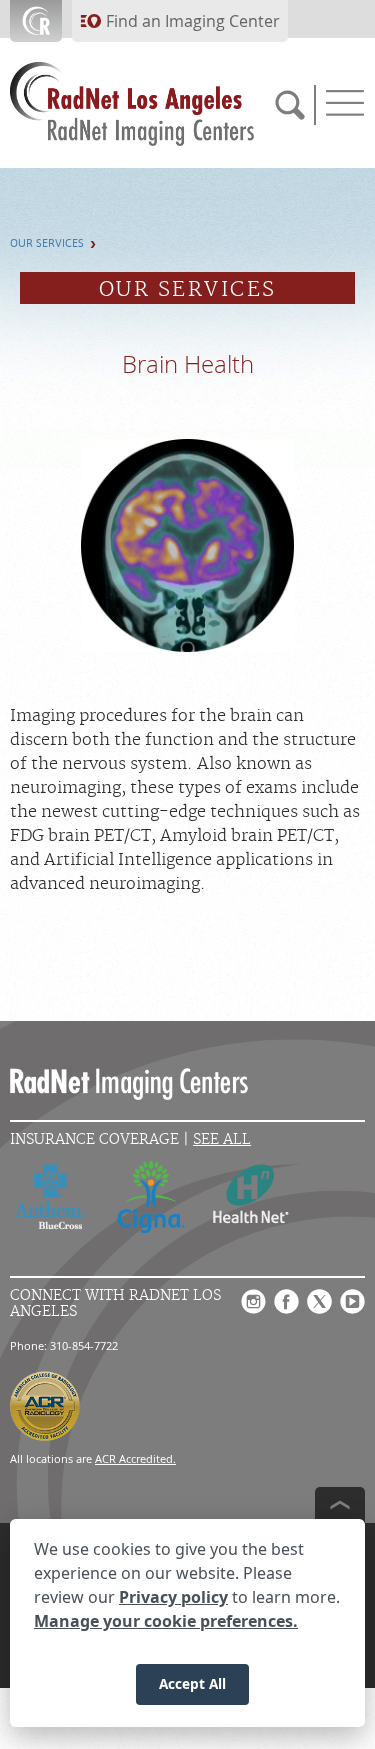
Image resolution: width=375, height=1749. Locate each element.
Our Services (47, 243)
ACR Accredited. (135, 1458)
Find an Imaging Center (193, 21)
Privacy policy (173, 1597)
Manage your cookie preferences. (166, 1621)
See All (222, 1139)
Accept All (192, 1683)
